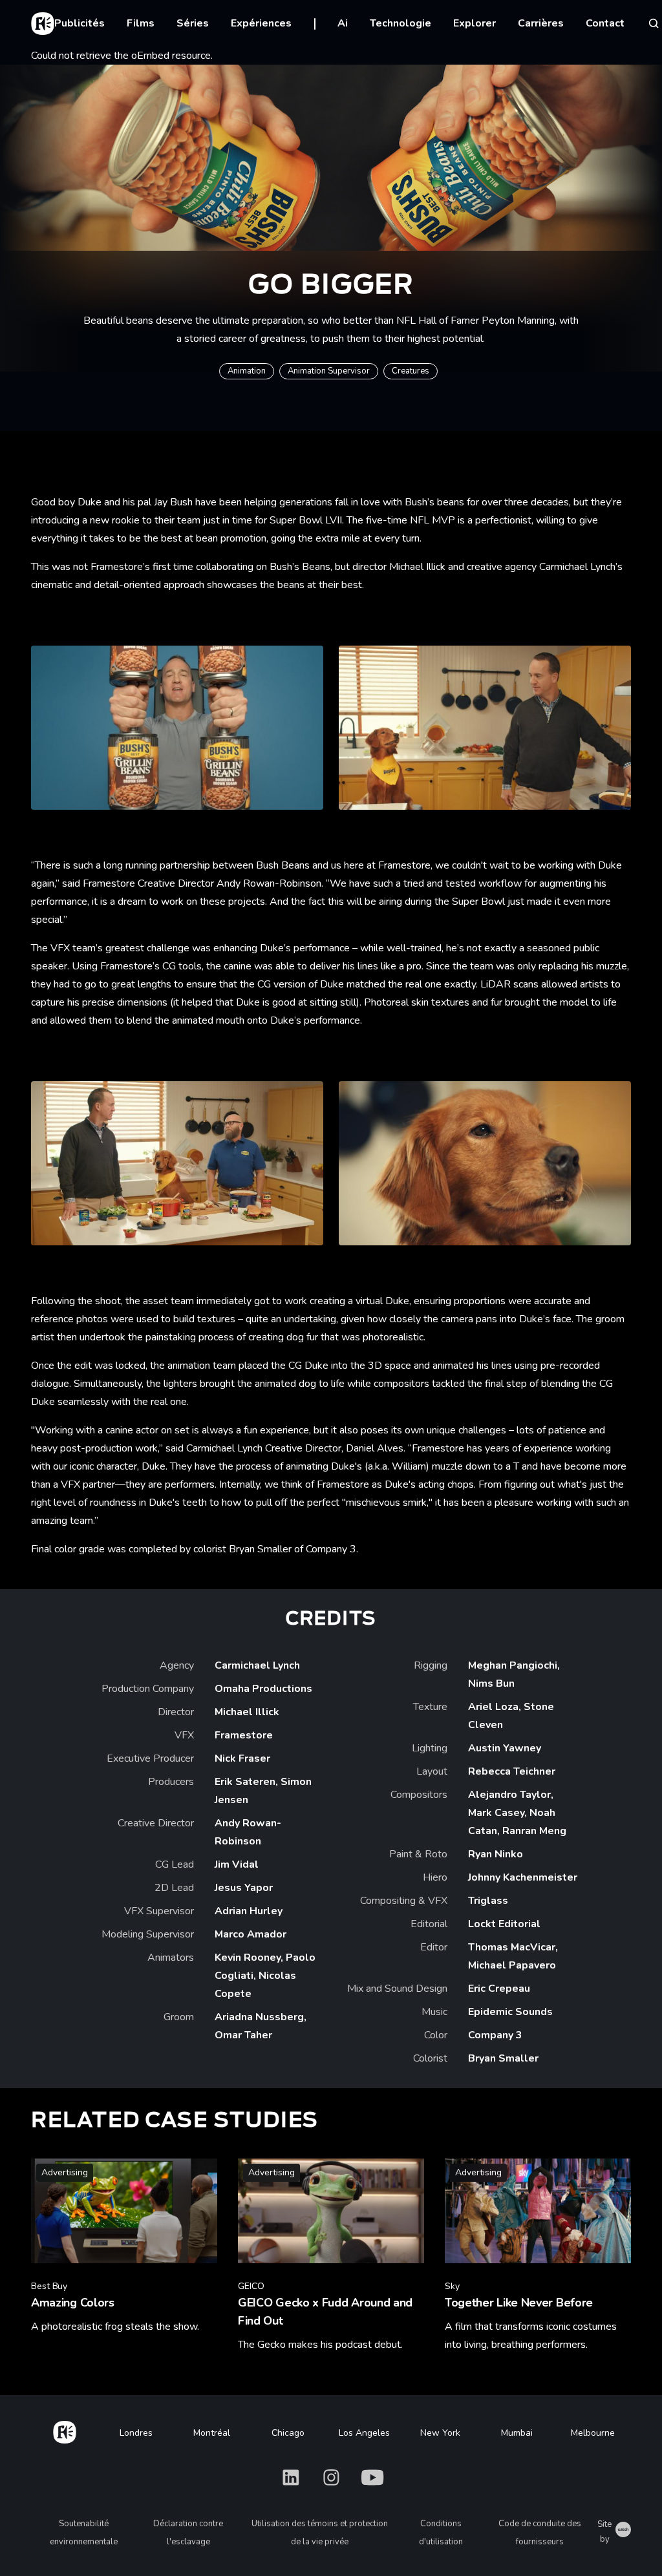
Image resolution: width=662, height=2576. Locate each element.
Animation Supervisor (329, 371)
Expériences (261, 23)
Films (141, 23)
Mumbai (517, 2433)
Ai (343, 23)
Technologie (400, 23)
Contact (605, 23)
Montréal (212, 2433)
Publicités (80, 23)
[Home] (65, 2430)
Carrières (541, 23)
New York (440, 2433)
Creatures (411, 371)
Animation (247, 371)
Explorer (475, 23)
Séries (193, 23)
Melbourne (593, 2433)
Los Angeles (364, 2433)
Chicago (288, 2433)
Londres (136, 2433)
